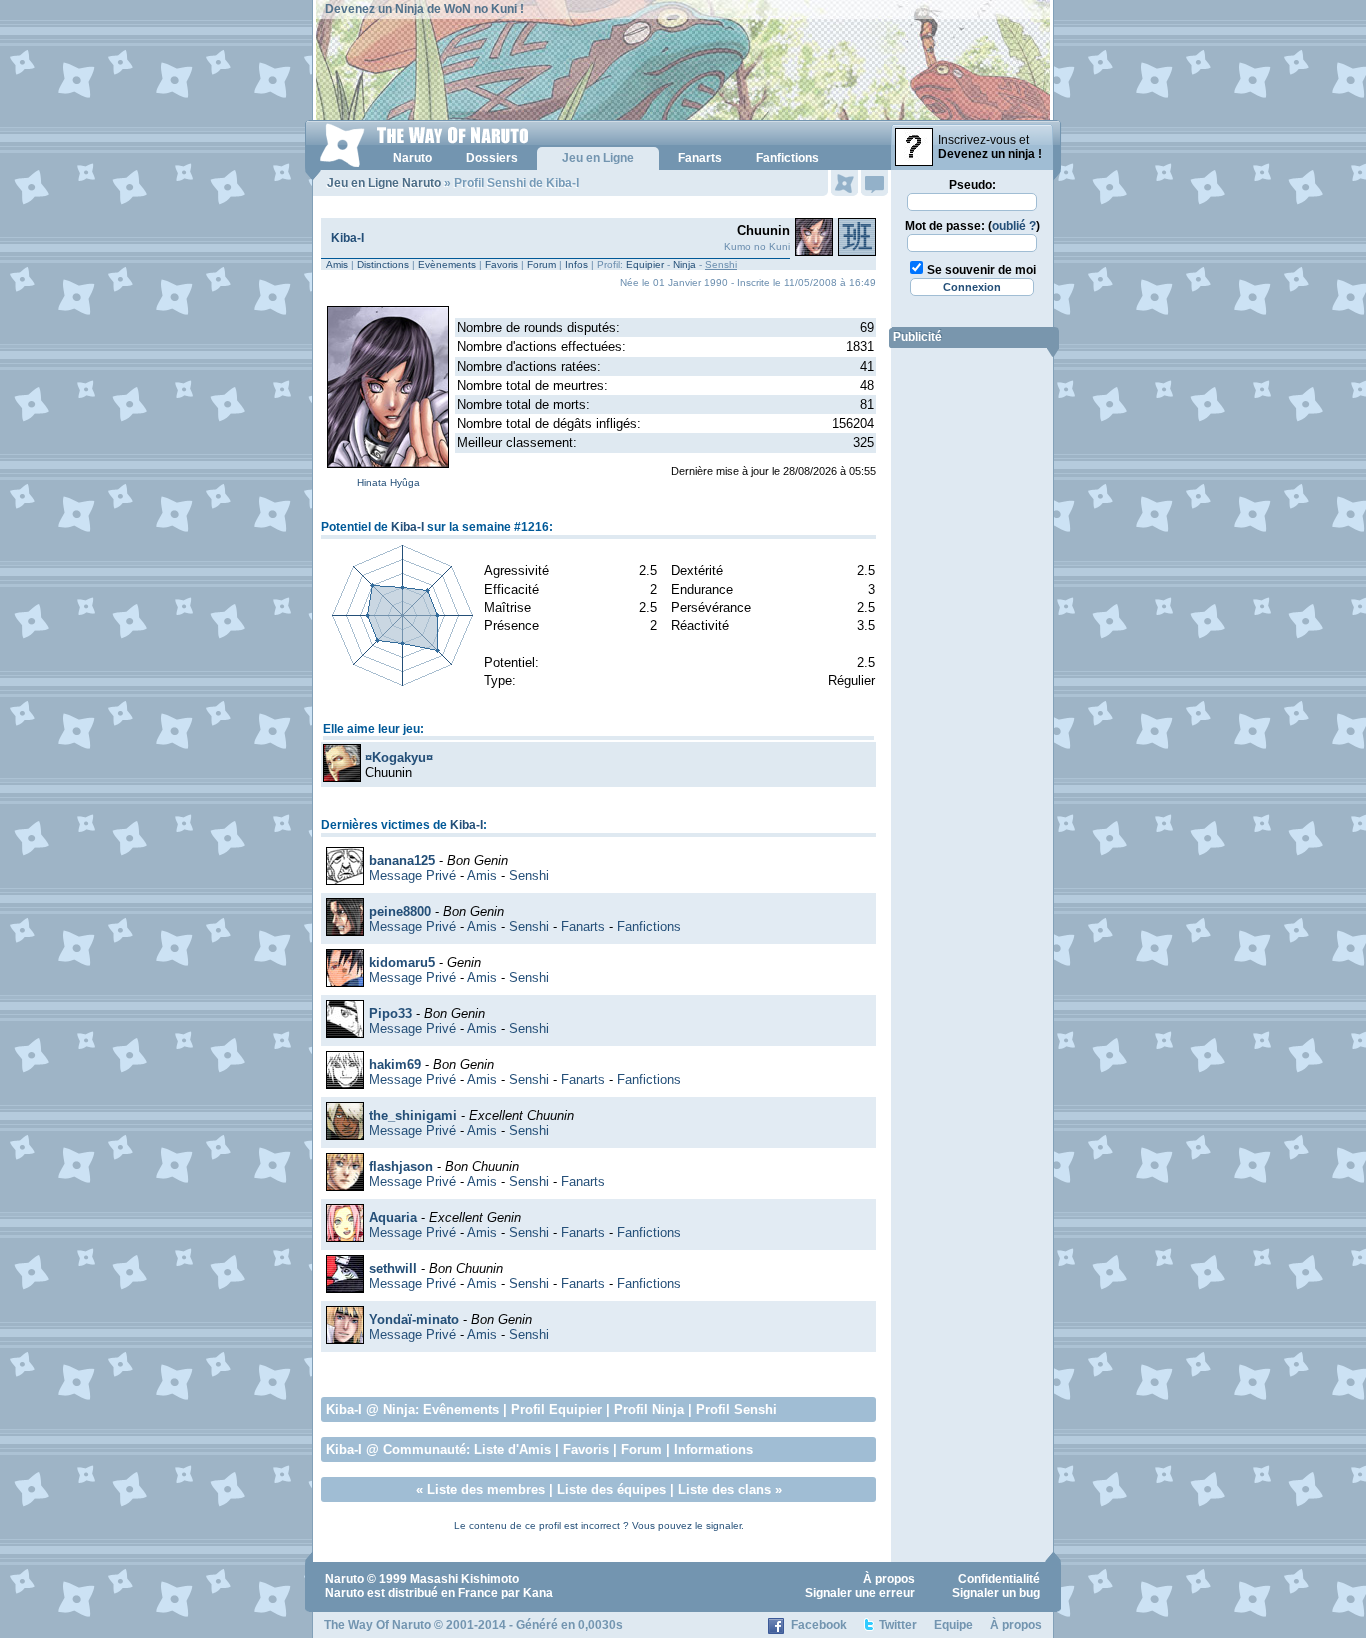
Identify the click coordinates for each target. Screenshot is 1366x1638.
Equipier (645, 264)
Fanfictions (649, 926)
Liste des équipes (611, 1489)
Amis (337, 264)
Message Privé (412, 875)
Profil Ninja (649, 1409)
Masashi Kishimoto (464, 1579)
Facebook (819, 1625)
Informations (713, 1449)
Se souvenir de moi (981, 270)
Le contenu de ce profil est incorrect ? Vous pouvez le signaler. (599, 1525)
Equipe (953, 1625)
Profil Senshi (736, 1409)
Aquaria (393, 1217)
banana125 (402, 860)
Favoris (501, 264)
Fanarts (583, 926)
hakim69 (395, 1064)
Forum (541, 264)
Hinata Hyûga (388, 482)
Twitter (898, 1625)
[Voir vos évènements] (844, 183)
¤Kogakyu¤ (399, 757)
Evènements (447, 264)
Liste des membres (486, 1489)
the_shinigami (413, 1115)
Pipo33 (390, 1013)
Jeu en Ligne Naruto (384, 183)
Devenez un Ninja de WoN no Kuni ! (424, 9)
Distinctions (383, 264)
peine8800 (400, 911)
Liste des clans (724, 1489)
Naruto (344, 1579)
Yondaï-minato (414, 1319)
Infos (576, 264)
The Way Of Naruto (377, 1625)
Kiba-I (347, 238)
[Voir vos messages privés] (874, 183)
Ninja (684, 264)
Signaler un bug (996, 1593)
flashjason (401, 1166)
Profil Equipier (556, 1409)
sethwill (393, 1268)
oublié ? (1014, 226)
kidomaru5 (402, 962)
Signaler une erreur (860, 1593)
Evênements (461, 1409)
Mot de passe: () (972, 226)
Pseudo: (972, 185)
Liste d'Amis (512, 1449)
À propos (889, 1579)
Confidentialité (999, 1579)
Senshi (529, 875)
